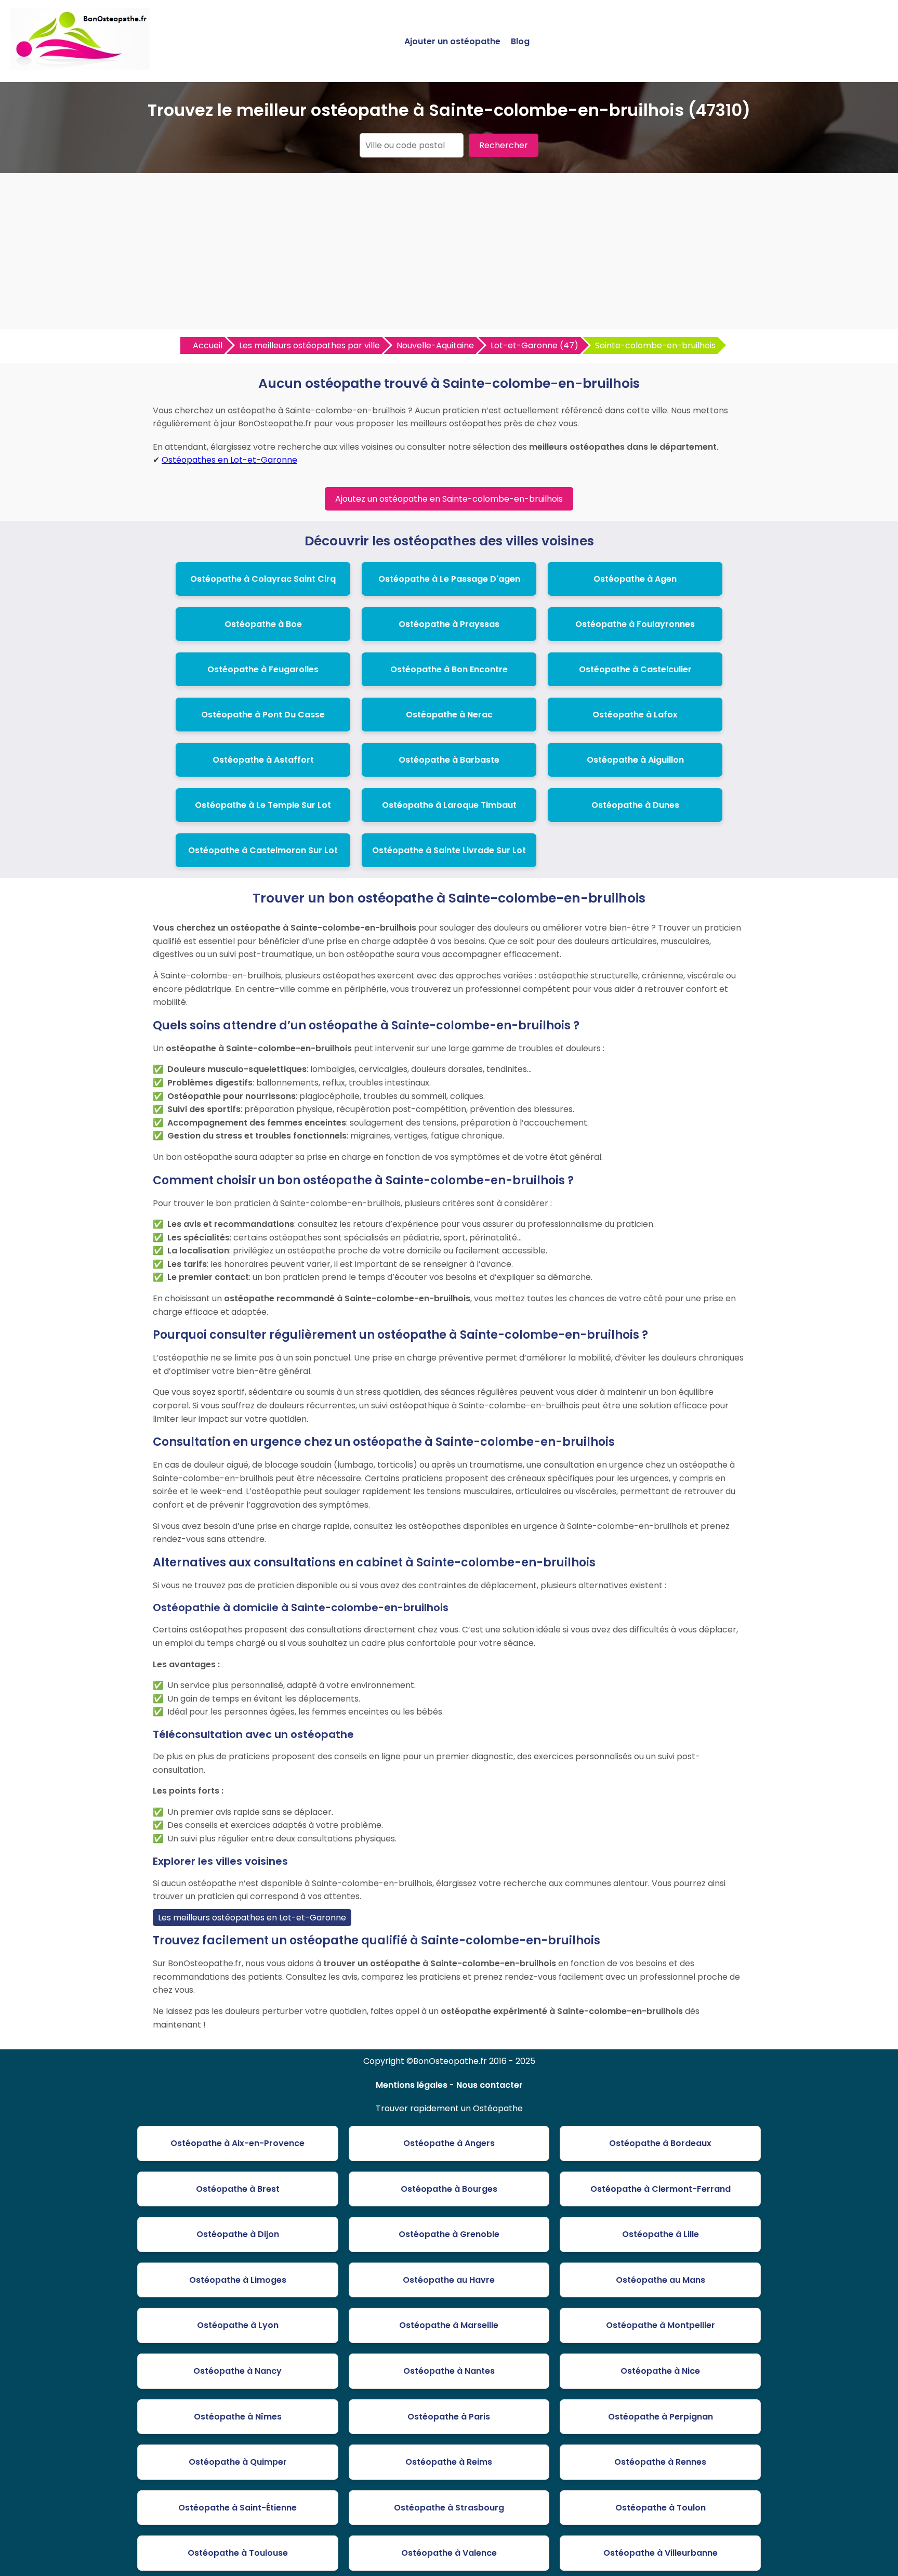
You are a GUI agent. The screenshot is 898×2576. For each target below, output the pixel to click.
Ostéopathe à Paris (449, 2417)
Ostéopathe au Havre (449, 2280)
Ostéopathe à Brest (238, 2189)
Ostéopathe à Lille (661, 2234)
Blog (520, 41)
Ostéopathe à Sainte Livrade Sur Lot (449, 850)
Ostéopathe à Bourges (449, 2189)
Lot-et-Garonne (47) (534, 345)
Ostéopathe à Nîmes (238, 2417)
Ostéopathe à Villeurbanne (661, 2553)
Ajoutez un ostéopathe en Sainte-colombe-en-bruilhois (449, 499)
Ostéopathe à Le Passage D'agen (449, 579)
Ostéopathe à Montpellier (661, 2325)
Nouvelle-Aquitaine (435, 345)
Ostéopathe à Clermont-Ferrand (661, 2189)
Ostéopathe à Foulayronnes (635, 624)
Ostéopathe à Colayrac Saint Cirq (263, 579)
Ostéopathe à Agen (635, 579)
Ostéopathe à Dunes (635, 805)
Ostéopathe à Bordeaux (660, 2143)
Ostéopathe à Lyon (238, 2325)
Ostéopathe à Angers (449, 2143)
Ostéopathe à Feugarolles (263, 669)
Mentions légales (412, 2085)
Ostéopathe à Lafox (635, 715)
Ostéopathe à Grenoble (449, 2234)
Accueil (208, 345)
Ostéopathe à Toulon (661, 2508)
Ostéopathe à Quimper (238, 2462)
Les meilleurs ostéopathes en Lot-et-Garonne (252, 1918)
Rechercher (504, 145)
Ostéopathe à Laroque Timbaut (449, 805)
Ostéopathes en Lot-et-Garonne (229, 460)
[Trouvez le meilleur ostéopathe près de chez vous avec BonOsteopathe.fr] (80, 65)
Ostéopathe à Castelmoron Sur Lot (263, 850)
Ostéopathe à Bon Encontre (449, 669)
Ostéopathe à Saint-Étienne (237, 2508)
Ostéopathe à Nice (660, 2371)
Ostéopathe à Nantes (449, 2371)
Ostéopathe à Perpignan (661, 2417)
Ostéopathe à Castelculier (635, 669)
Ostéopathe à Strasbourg (449, 2508)
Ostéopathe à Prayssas (449, 624)
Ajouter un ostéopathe (452, 41)
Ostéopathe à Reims (449, 2462)
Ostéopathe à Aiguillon (635, 760)
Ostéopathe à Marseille (449, 2325)
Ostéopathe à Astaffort (263, 760)
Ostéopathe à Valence (449, 2553)
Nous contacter (490, 2085)
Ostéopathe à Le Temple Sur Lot (263, 805)
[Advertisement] (449, 251)
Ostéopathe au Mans (661, 2280)
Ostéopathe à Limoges (238, 2280)
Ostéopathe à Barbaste (449, 760)
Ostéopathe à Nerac (449, 715)
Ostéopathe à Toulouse (238, 2553)
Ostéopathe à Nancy (237, 2371)
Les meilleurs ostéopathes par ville (309, 345)
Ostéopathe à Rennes (660, 2462)
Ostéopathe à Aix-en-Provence (237, 2143)
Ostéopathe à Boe (263, 624)
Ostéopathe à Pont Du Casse (263, 715)
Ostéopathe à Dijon (238, 2234)
